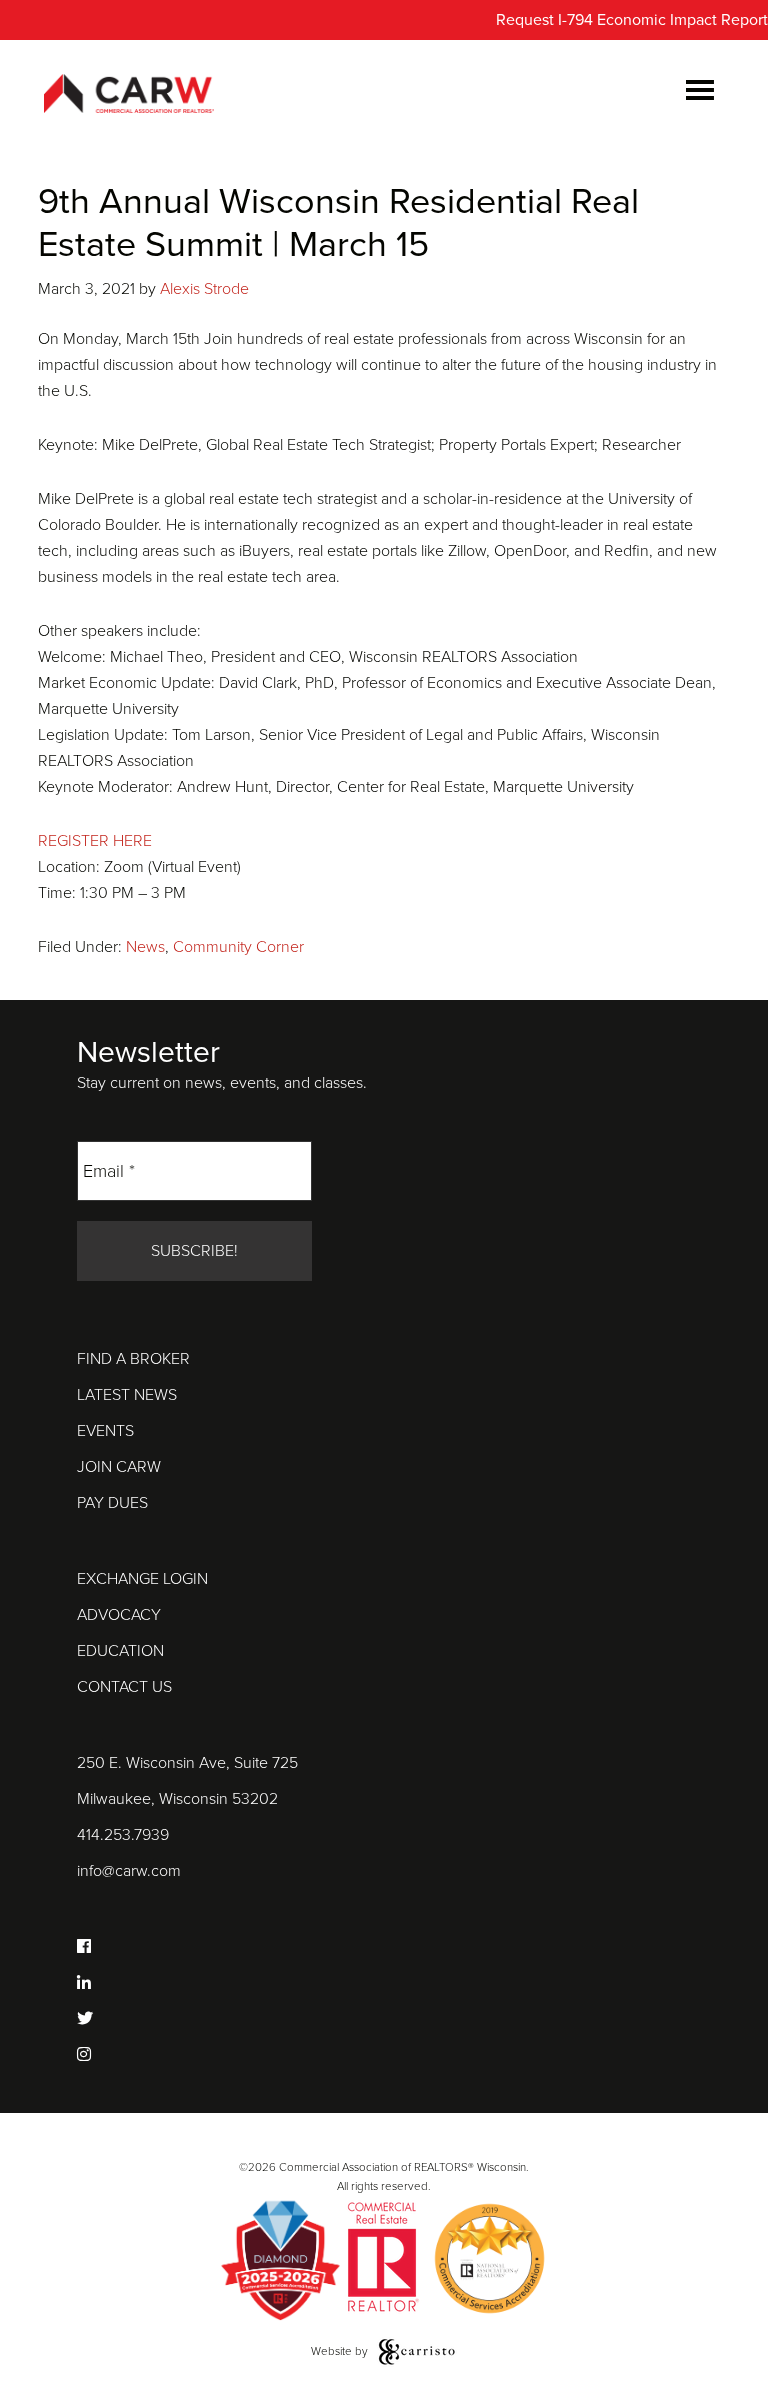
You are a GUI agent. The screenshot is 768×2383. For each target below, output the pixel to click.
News (145, 947)
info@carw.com (129, 1871)
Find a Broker (133, 1359)
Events (105, 1431)
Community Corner (238, 947)
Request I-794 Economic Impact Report (632, 20)
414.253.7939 (123, 1835)
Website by (341, 2351)
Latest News (127, 1395)
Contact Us (124, 1687)
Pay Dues (112, 1503)
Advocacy (119, 1615)
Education (120, 1651)
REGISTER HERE (95, 841)
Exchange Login (142, 1579)
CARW (129, 95)
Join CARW (119, 1467)
